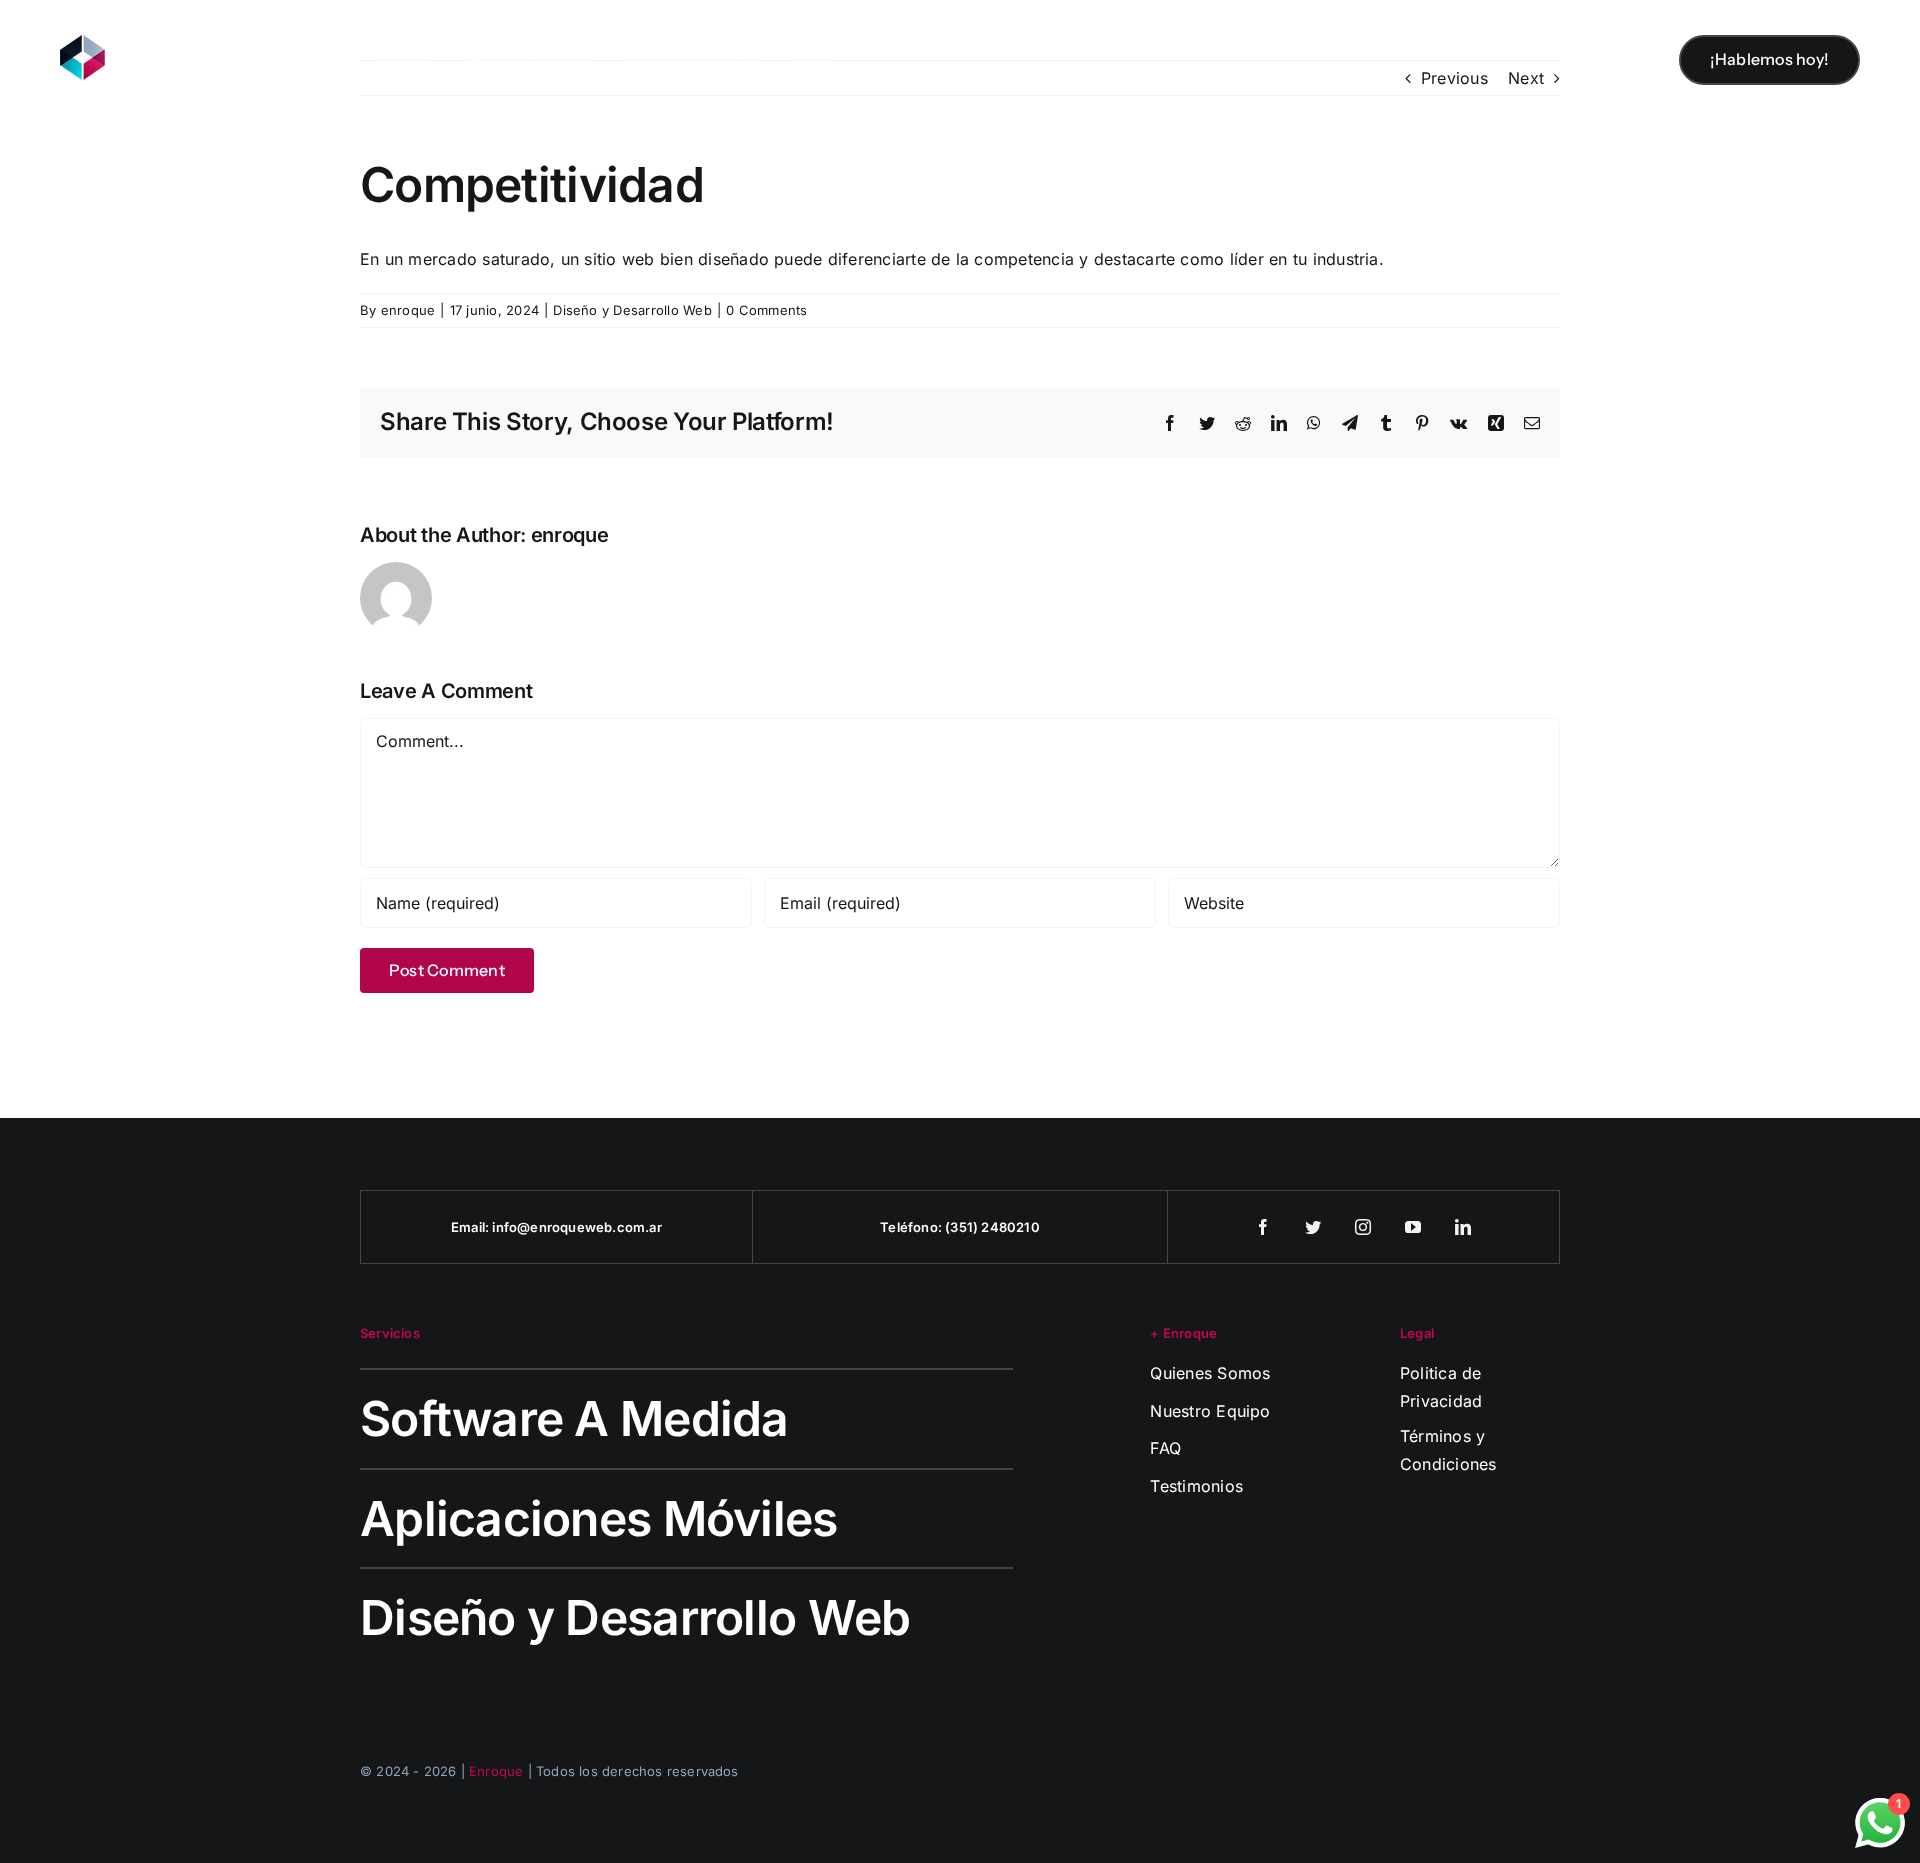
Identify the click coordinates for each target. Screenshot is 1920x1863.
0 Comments (766, 310)
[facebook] (1264, 1227)
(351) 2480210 (992, 1227)
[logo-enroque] (149, 43)
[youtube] (1414, 1227)
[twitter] (1314, 1227)
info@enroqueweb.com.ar (576, 1227)
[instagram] (1364, 1227)
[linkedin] (1464, 1227)
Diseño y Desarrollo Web (632, 310)
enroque (408, 310)
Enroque (496, 1771)
